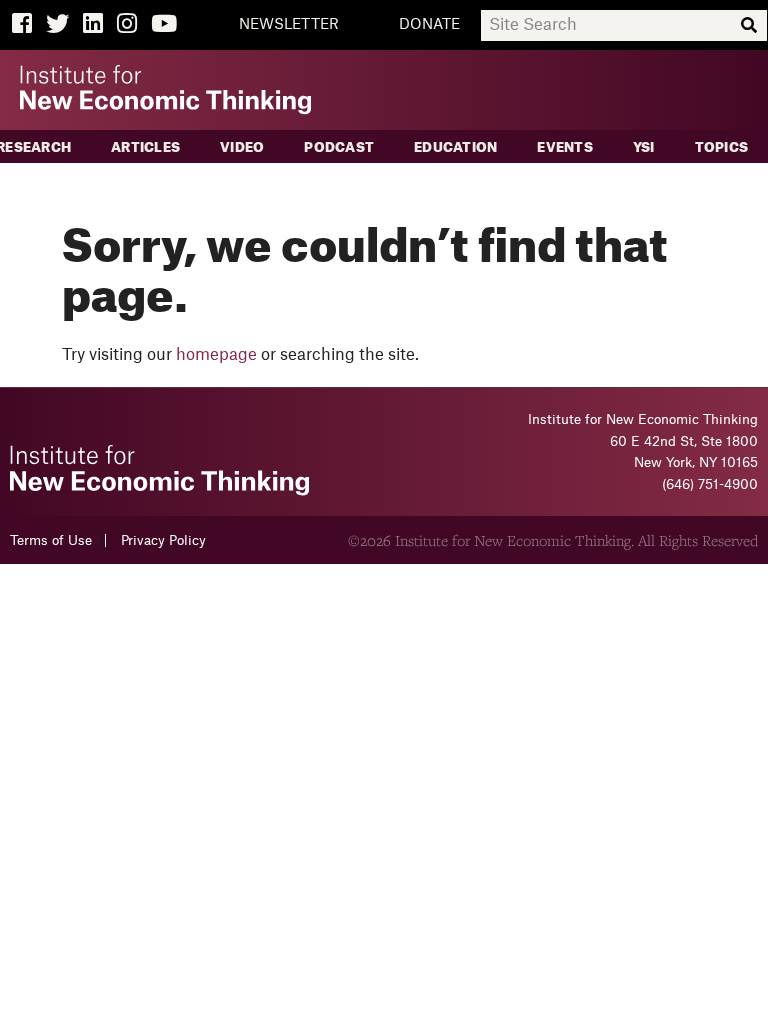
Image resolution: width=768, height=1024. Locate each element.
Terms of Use (51, 540)
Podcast (339, 147)
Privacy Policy (163, 540)
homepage (216, 355)
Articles (145, 147)
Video (242, 147)
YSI (644, 147)
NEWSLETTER (289, 25)
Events (565, 147)
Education (455, 147)
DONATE (429, 25)
